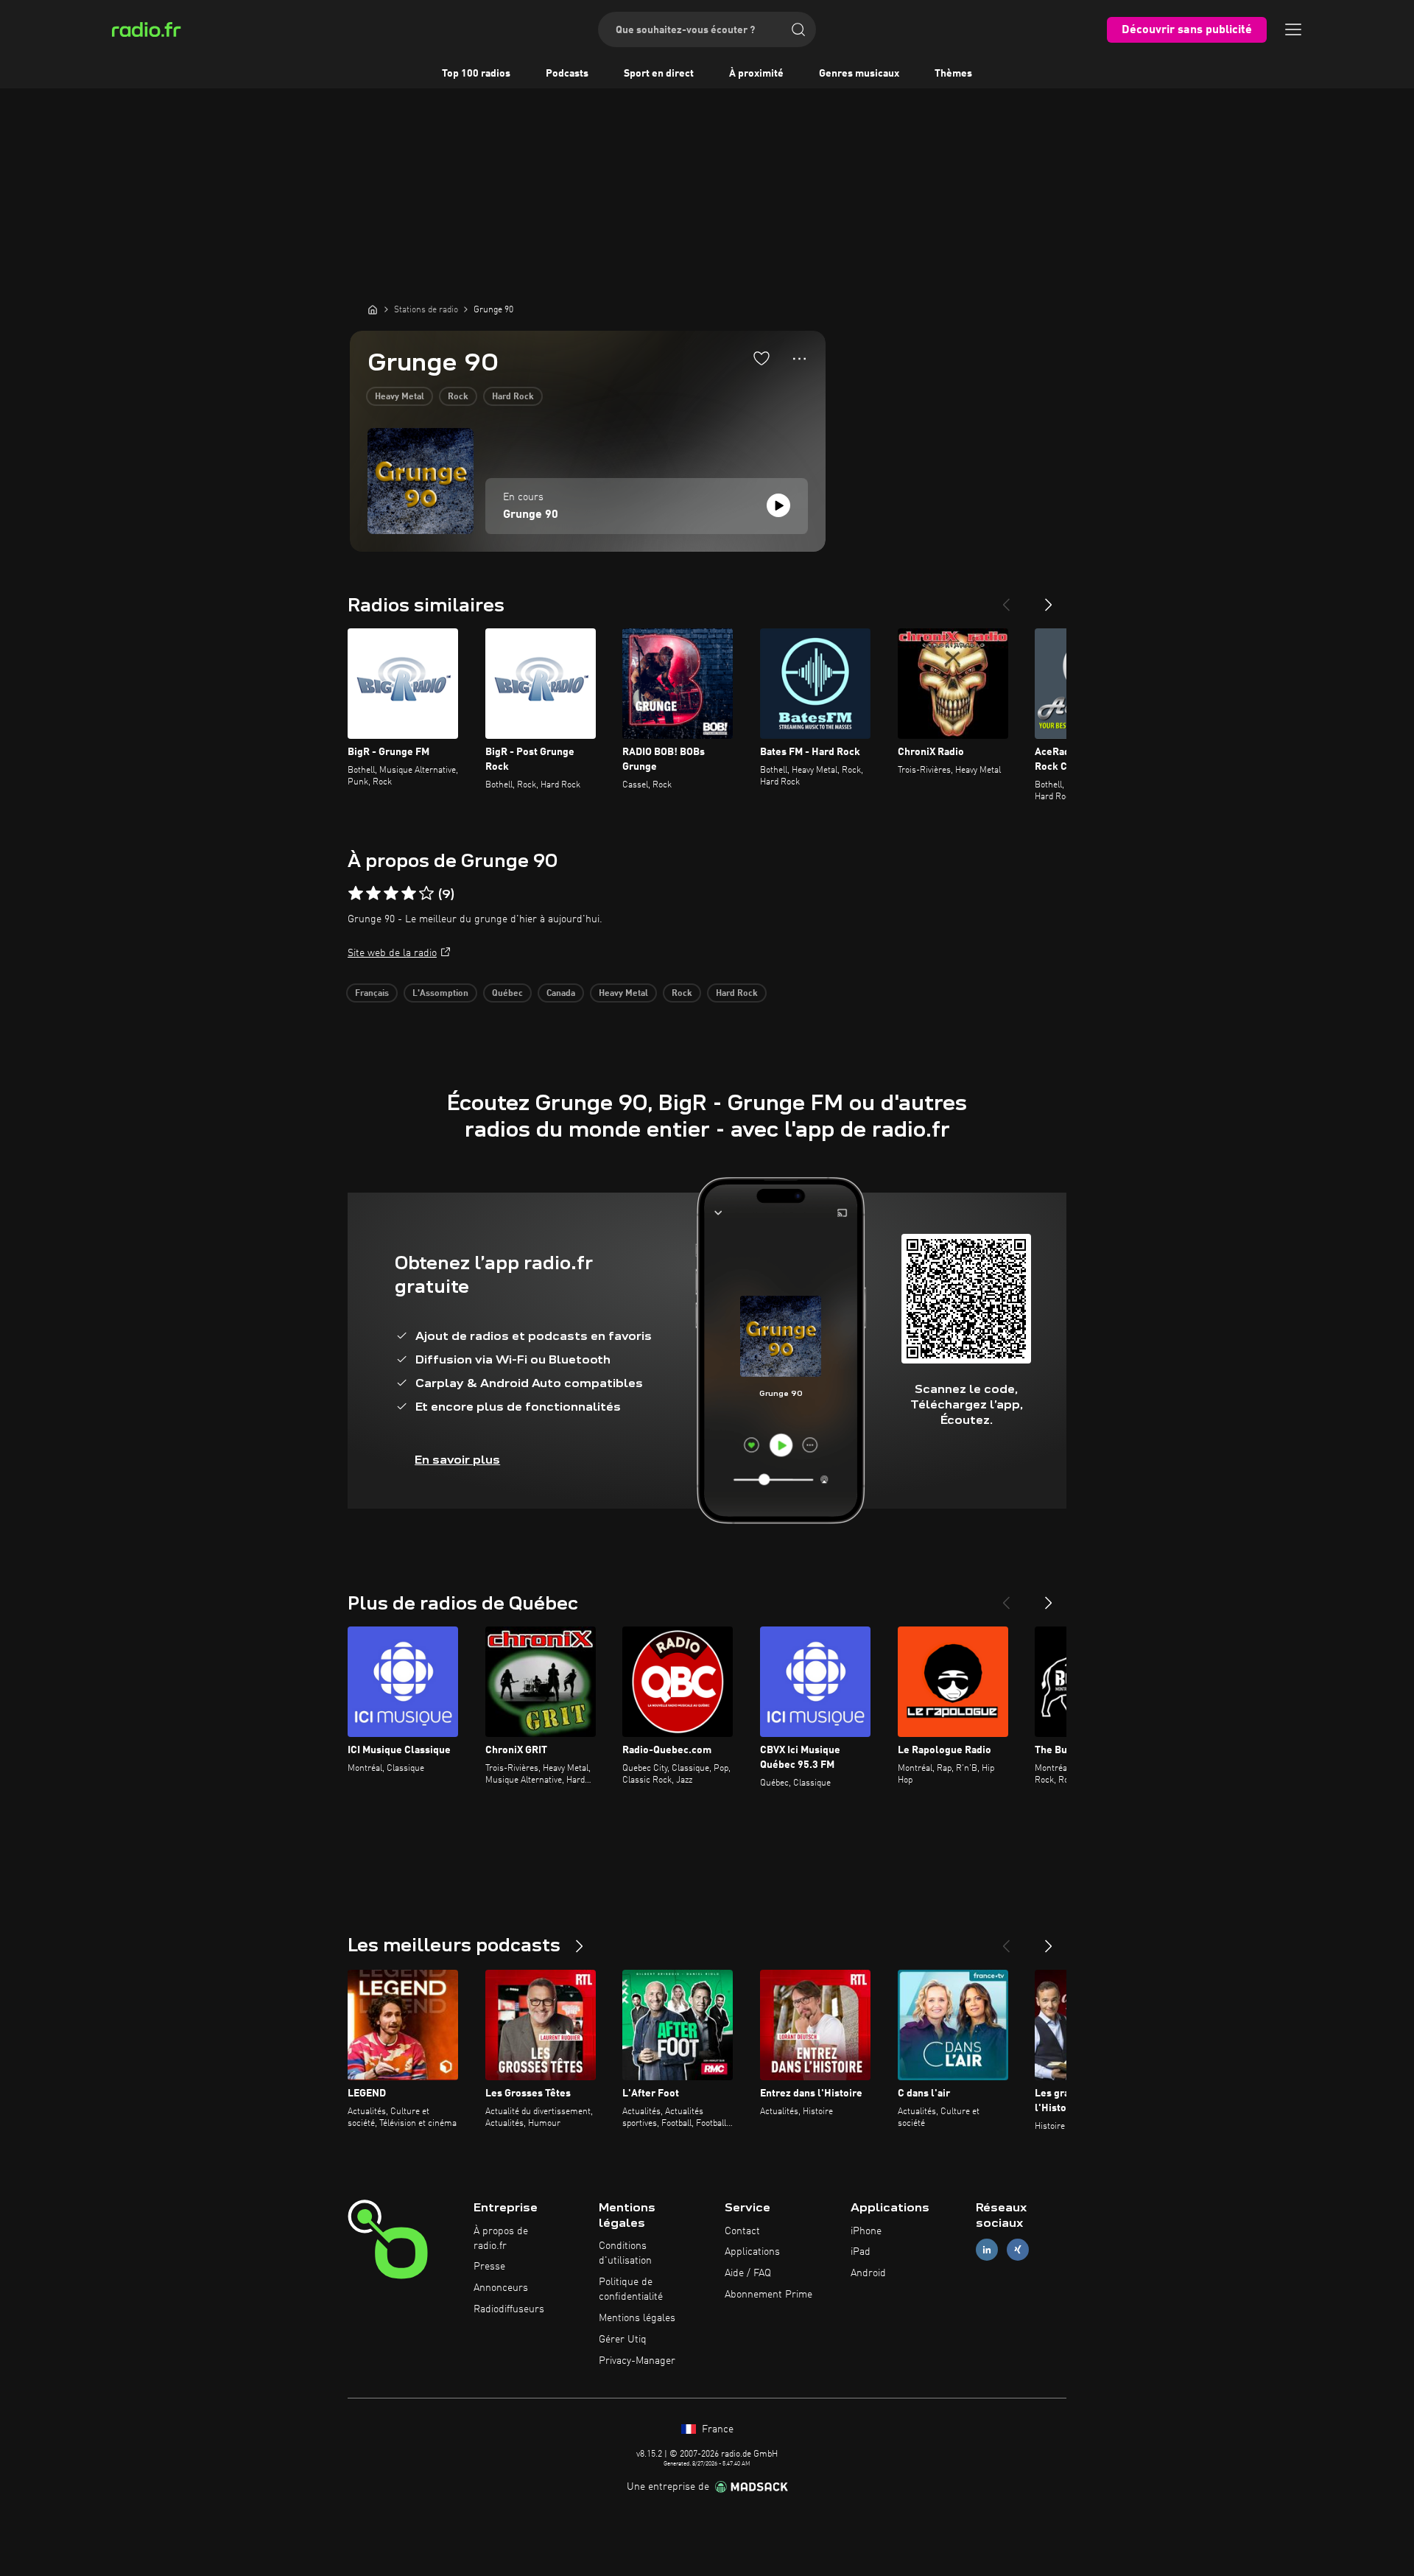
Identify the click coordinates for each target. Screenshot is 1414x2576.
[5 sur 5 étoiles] (426, 894)
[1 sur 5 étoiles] (356, 894)
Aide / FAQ (748, 2273)
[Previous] (1006, 599)
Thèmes (953, 74)
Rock (458, 397)
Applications (752, 2252)
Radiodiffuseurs (509, 2309)
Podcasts (567, 74)
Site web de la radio (392, 953)
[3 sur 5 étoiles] (391, 894)
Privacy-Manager (637, 2361)
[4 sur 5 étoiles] (409, 894)
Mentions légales (637, 2318)
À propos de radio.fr (501, 2239)
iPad (861, 2252)
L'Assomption (440, 994)
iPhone (866, 2231)
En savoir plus (457, 1460)
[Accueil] (373, 309)
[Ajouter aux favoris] (761, 358)
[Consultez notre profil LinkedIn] (987, 2250)
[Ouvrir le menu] (1293, 29)
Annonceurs (501, 2288)
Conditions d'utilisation (625, 2253)
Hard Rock (513, 397)
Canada (561, 994)
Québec (507, 994)
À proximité (756, 74)
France (716, 2429)
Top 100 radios (476, 74)
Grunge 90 (531, 515)
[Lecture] (778, 505)
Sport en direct (659, 74)
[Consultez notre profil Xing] (1018, 2250)
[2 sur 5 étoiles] (373, 894)
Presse (489, 2267)
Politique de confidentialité (631, 2289)
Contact (742, 2231)
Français (372, 994)
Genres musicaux (859, 74)
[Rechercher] (798, 29)
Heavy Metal (400, 397)
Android (868, 2273)
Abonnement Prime (768, 2295)
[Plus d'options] (799, 359)
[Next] (1049, 599)
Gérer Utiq (623, 2340)
